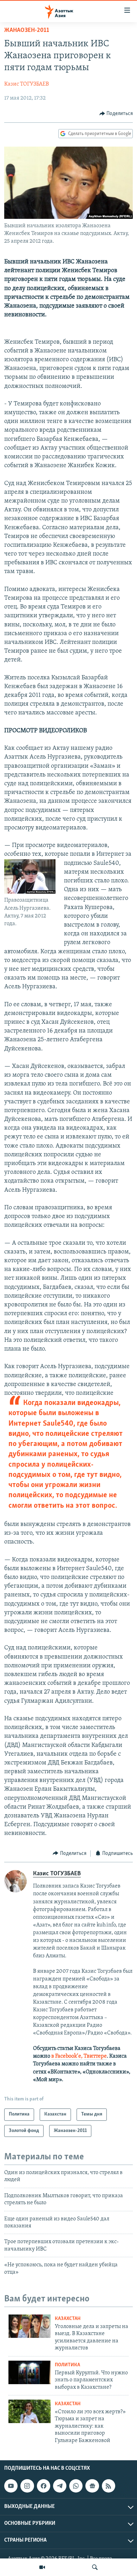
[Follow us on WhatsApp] (76, 2486)
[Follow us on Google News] (92, 2486)
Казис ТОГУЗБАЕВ (27, 84)
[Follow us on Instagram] (27, 2486)
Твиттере (95, 2056)
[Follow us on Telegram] (60, 2486)
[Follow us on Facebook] (44, 2486)
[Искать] (95, 2567)
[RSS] (109, 2486)
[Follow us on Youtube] (11, 2486)
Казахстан (68, 2319)
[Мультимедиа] (42, 2567)
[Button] (116, 114)
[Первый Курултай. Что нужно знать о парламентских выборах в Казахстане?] (30, 2372)
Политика (67, 2365)
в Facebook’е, (67, 2056)
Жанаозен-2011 (27, 31)
